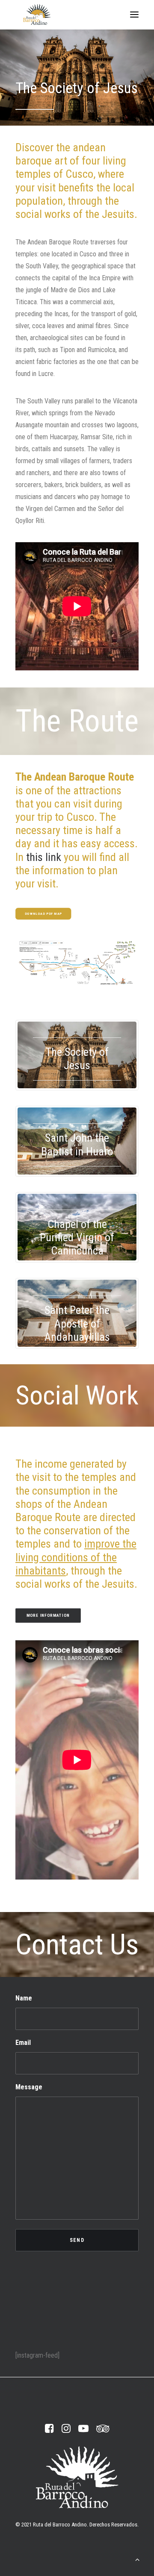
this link (44, 857)
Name (24, 1998)
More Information (48, 1615)
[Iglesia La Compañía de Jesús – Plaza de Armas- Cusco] (77, 77)
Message (29, 2087)
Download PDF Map (43, 914)
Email (23, 2043)
